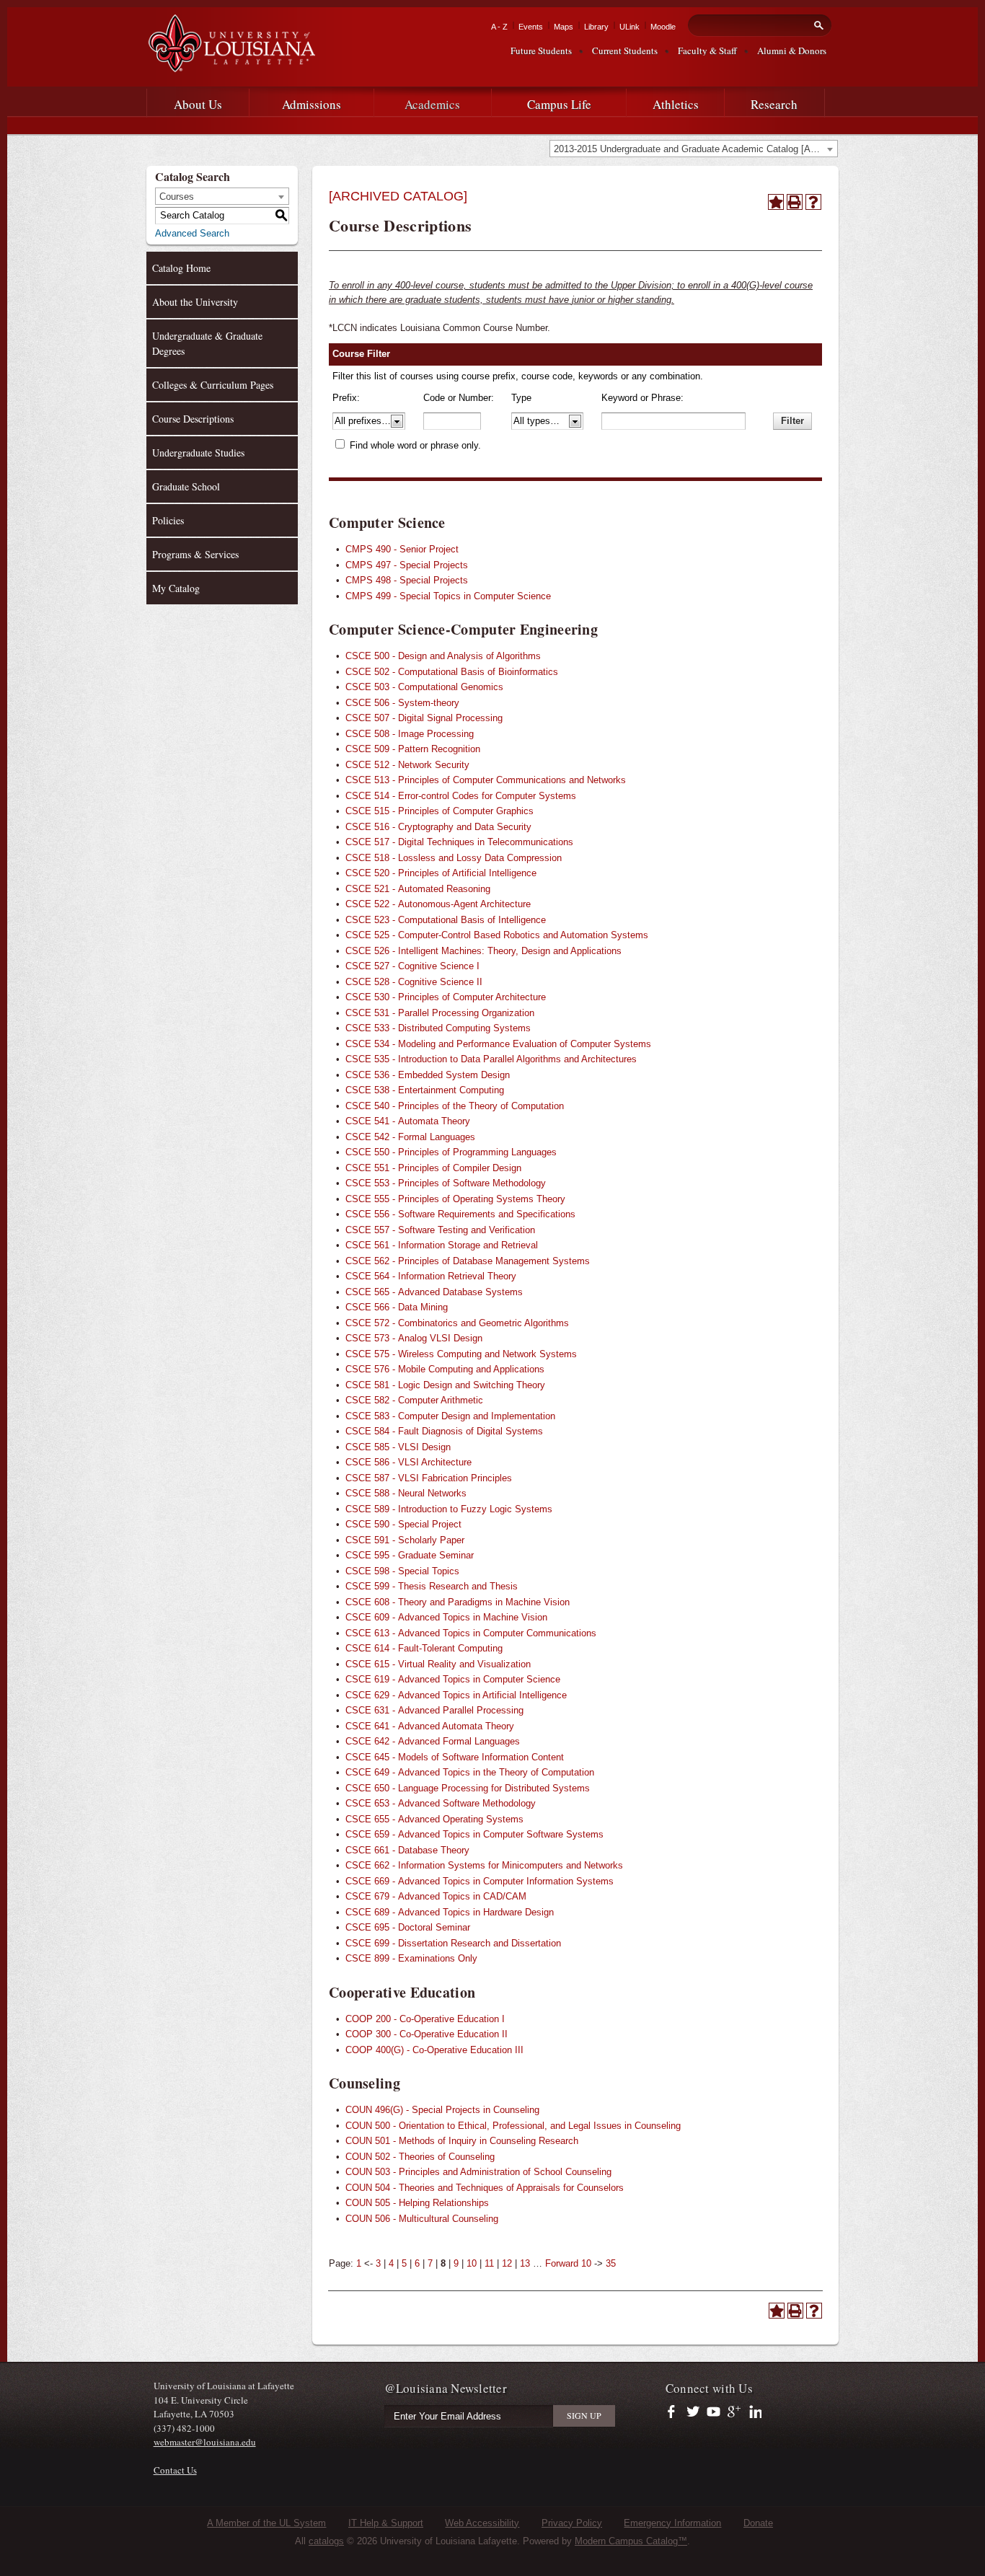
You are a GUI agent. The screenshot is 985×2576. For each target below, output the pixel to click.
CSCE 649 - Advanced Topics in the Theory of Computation (470, 1772)
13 (525, 2263)
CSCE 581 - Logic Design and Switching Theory (445, 1385)
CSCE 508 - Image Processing (410, 734)
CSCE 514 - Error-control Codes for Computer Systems (461, 796)
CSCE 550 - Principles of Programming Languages (451, 1152)
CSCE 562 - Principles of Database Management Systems (468, 1261)
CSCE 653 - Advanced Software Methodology (441, 1803)
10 (472, 2263)
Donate (758, 2523)
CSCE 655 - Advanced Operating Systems (434, 1819)
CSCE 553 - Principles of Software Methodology (446, 1183)
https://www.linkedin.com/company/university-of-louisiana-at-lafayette (754, 2412)
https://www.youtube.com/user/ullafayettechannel (714, 2412)
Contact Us (175, 2470)
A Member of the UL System (266, 2523)
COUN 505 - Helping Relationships (417, 2203)
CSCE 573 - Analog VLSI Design (414, 1338)
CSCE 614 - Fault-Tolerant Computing (424, 1648)
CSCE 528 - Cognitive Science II (414, 982)
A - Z (499, 27)
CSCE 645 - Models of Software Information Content (455, 1757)
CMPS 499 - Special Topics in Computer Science (448, 596)
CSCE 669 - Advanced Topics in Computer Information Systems (480, 1881)
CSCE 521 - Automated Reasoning (418, 889)
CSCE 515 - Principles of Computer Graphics (440, 811)
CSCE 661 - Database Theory (407, 1850)
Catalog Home (181, 268)
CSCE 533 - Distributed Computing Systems (438, 1028)
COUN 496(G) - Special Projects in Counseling (442, 2110)
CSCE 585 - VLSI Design (398, 1447)
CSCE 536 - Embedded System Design (428, 1075)
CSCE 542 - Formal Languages (410, 1137)
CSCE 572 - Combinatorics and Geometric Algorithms (457, 1323)
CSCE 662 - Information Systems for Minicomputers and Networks (484, 1865)
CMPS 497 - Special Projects (407, 565)
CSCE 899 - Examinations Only (411, 1958)
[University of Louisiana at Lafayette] (231, 66)
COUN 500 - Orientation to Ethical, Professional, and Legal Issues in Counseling (513, 2126)
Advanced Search (192, 233)
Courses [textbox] (177, 197)
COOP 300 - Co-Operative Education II (427, 2034)
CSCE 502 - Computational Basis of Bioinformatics (452, 672)
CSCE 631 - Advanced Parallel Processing (434, 1710)
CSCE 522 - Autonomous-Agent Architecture (438, 904)
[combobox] (694, 149)
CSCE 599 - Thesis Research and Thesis (432, 1586)
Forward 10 (568, 2263)
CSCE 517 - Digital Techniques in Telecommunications (459, 842)
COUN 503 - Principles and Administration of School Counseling (478, 2172)
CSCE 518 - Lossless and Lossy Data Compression (454, 858)
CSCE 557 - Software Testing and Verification (440, 1230)
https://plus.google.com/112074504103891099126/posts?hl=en (734, 2412)
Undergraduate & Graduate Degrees (207, 343)
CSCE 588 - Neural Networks (406, 1493)
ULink (630, 27)
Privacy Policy (572, 2523)
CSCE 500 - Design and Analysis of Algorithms (443, 656)
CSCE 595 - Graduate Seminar (410, 1555)
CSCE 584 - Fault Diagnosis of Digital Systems (444, 1431)
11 (489, 2263)
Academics (432, 104)
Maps (564, 27)
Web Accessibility (482, 2523)
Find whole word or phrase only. (415, 445)
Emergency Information (672, 2523)
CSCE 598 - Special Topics (402, 1571)
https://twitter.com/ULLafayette (694, 2412)
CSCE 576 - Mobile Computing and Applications (445, 1369)
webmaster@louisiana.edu (205, 2442)
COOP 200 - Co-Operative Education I (425, 2019)
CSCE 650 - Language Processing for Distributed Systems (468, 1788)
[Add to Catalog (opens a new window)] (776, 202)
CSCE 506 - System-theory (402, 703)
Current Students (625, 50)
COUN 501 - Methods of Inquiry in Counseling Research (462, 2141)
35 (611, 2263)
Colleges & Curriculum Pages (213, 385)
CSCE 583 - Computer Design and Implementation (450, 1416)
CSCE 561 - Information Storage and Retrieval (442, 1245)
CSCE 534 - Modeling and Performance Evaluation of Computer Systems (498, 1044)
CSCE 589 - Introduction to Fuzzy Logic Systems (449, 1509)
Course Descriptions (193, 419)
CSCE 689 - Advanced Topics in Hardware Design (450, 1912)
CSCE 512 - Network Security (407, 765)
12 (507, 2263)
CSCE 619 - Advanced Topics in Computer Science (453, 1679)
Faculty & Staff (707, 50)
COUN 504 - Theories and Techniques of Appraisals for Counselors (485, 2188)
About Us (198, 104)
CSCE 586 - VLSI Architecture (408, 1462)
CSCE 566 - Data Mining (397, 1307)
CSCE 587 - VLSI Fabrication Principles (429, 1478)
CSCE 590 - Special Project (403, 1524)
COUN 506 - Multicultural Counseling (422, 2219)
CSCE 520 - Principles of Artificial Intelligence (441, 873)
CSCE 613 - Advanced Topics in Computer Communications (471, 1633)
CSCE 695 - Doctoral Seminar (408, 1927)
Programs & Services (195, 554)
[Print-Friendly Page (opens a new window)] (795, 202)
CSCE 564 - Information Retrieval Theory (431, 1276)
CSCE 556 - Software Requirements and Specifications (460, 1214)
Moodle (663, 27)
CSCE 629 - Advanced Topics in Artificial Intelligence (456, 1695)
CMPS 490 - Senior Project (402, 549)
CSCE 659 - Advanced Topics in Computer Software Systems (474, 1834)
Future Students (541, 50)
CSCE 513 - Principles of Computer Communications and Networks (486, 780)
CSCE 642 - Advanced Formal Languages (433, 1741)
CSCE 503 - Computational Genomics (424, 687)
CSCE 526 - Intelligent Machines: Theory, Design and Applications (483, 951)
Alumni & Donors (792, 50)
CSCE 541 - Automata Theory (408, 1121)
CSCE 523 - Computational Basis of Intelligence (446, 920)
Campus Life (559, 104)
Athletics (676, 104)
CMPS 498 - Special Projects (407, 580)
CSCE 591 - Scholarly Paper (405, 1540)
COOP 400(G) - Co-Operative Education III (434, 2050)
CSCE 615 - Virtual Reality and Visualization (438, 1664)
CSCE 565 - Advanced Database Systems (434, 1292)
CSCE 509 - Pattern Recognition (413, 749)
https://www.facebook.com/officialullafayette (675, 2412)
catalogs (326, 2541)
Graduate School (186, 486)
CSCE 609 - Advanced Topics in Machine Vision (446, 1617)
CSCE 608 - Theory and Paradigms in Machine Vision (458, 1602)
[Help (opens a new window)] (813, 202)
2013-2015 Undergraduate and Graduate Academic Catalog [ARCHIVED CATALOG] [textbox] (695, 149)
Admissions (312, 104)
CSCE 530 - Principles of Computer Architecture (446, 997)
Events (531, 27)
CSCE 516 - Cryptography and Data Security (438, 827)
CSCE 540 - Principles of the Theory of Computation (455, 1106)
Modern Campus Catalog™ (631, 2541)
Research (774, 104)
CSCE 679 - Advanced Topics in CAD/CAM (436, 1896)
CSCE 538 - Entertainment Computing (425, 1090)
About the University (195, 302)
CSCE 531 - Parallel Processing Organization (440, 1013)
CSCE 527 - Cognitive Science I (412, 966)
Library (596, 27)
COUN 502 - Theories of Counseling (420, 2157)
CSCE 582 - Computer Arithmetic (414, 1400)
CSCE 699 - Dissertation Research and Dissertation (453, 1943)
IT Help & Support (386, 2523)
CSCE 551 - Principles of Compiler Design (433, 1168)
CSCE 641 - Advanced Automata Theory (430, 1726)
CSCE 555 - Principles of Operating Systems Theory (455, 1199)
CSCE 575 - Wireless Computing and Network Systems (461, 1354)
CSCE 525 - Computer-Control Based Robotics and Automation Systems (497, 935)
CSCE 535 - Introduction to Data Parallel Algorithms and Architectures (491, 1059)
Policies (168, 520)
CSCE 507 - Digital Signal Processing (424, 718)
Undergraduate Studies (198, 453)
